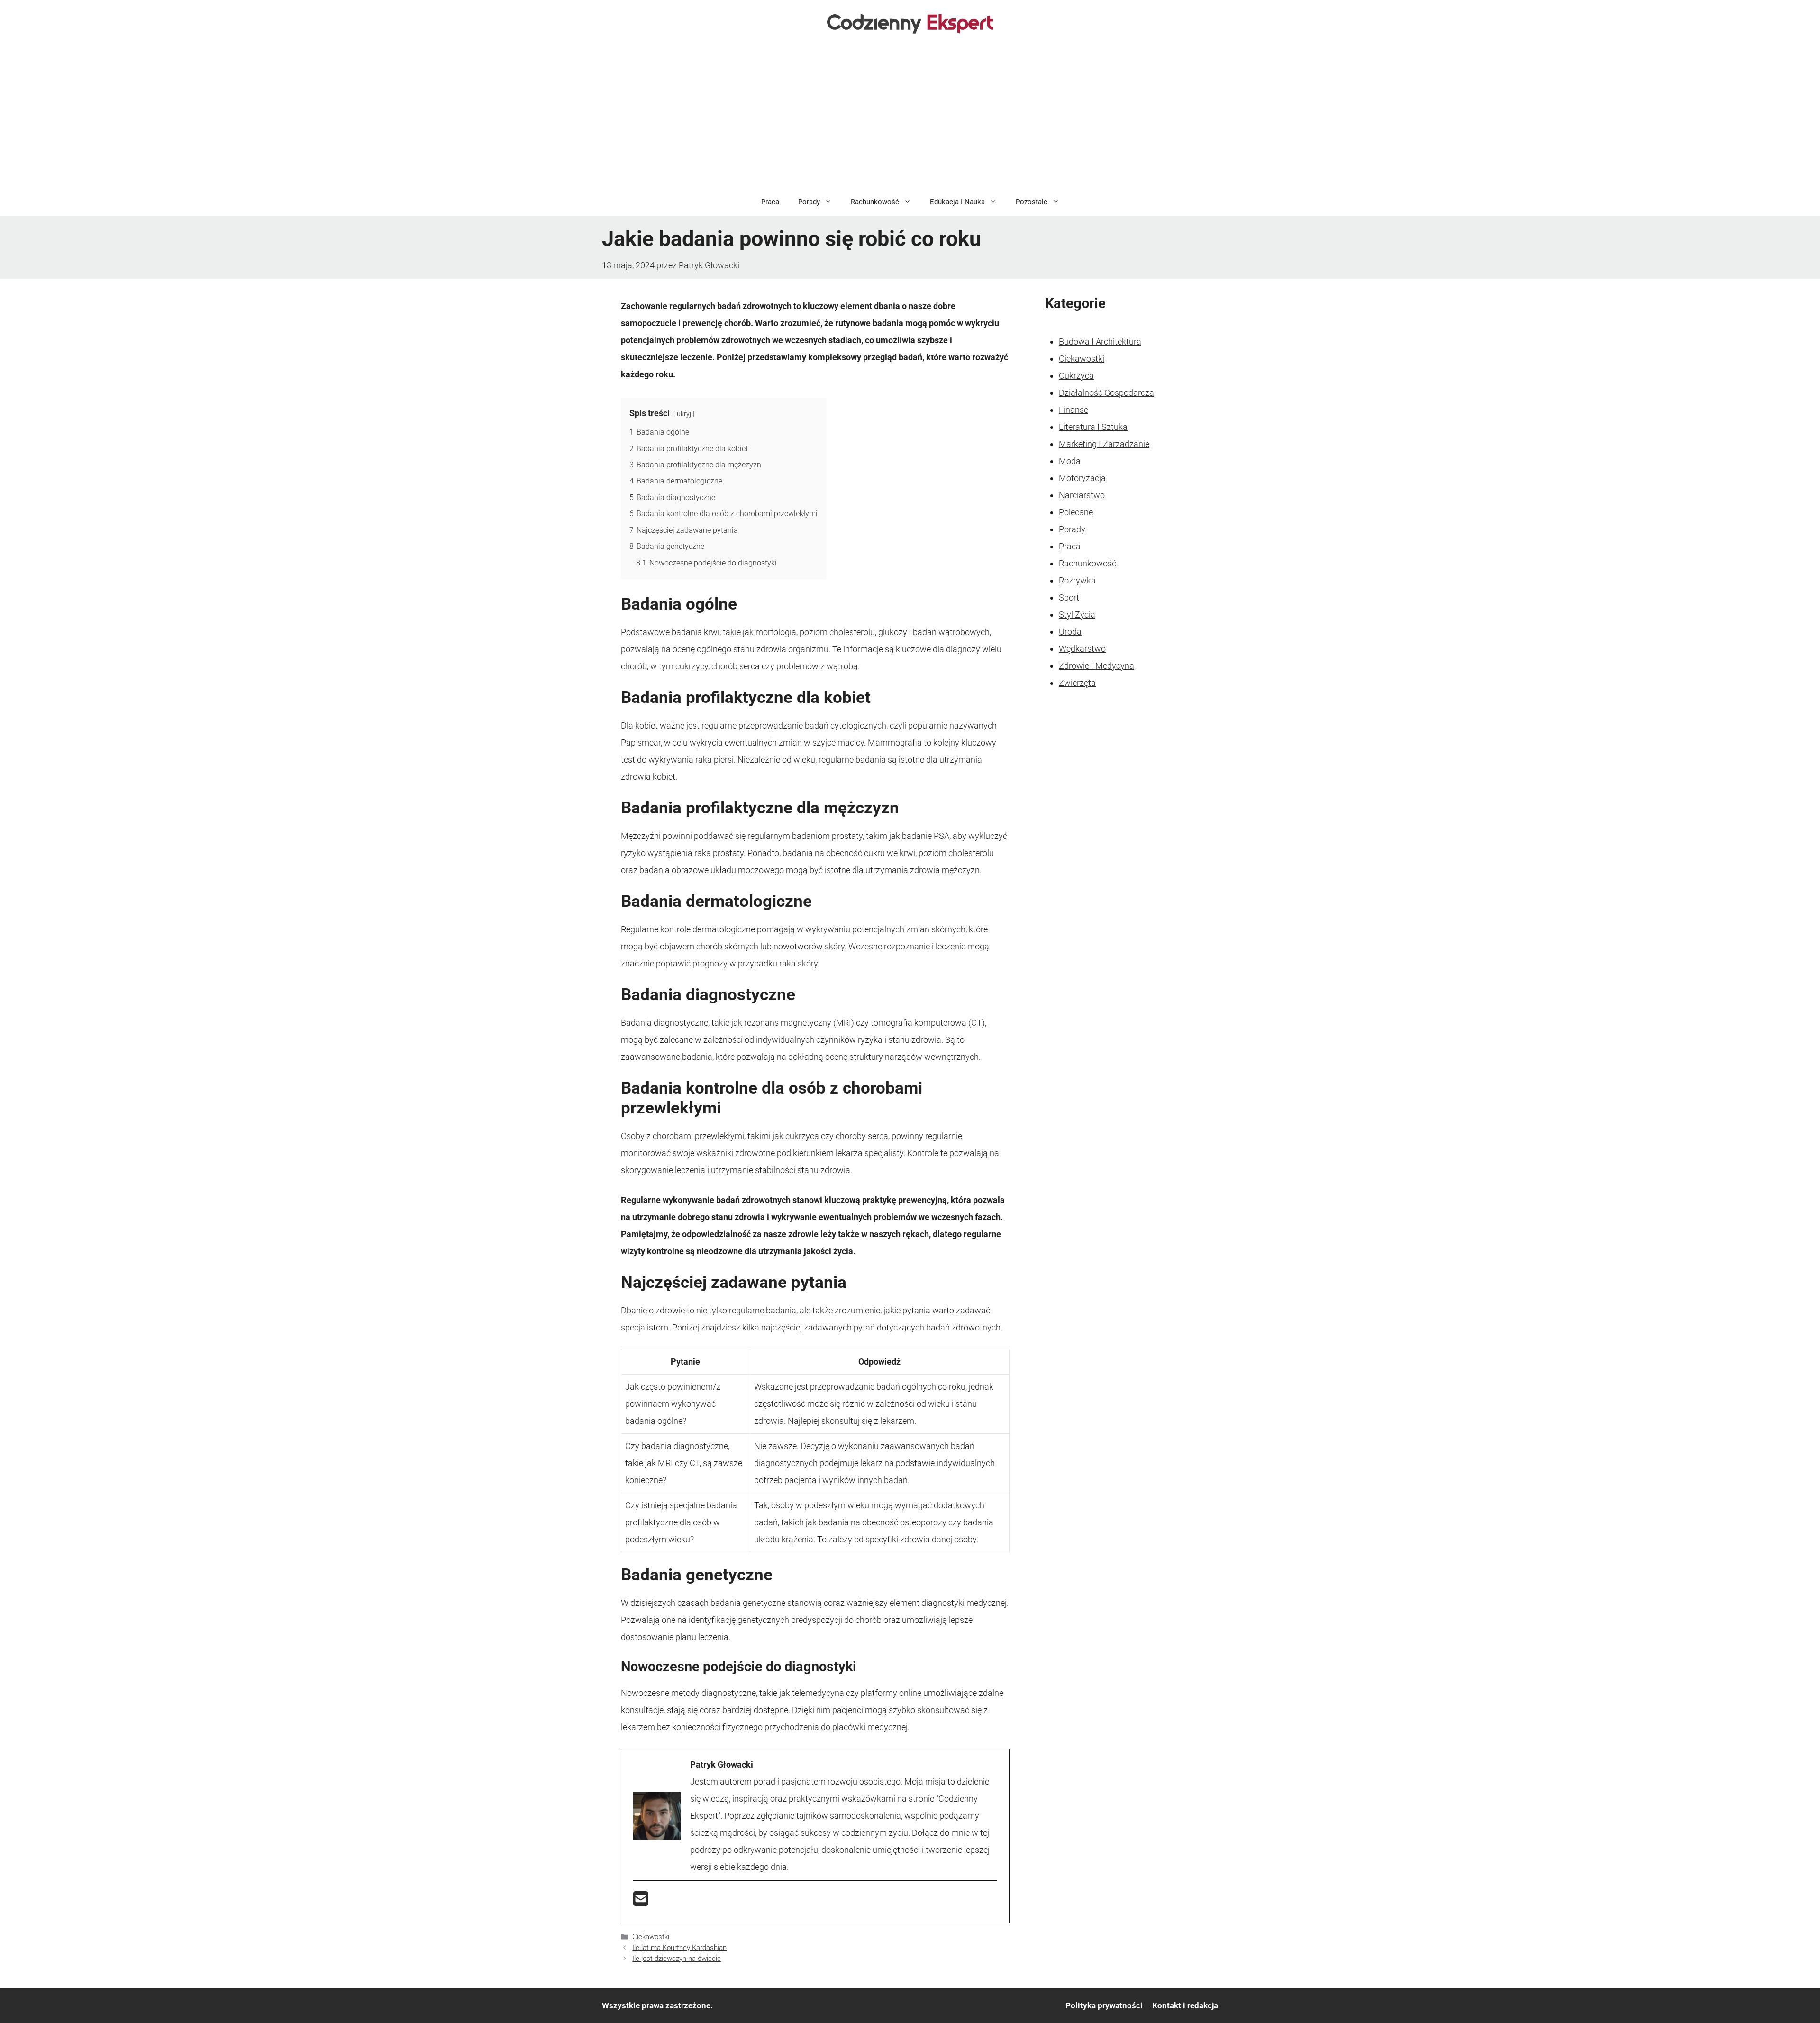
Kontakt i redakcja (1185, 2005)
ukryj (684, 414)
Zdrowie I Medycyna (1097, 666)
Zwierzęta (1077, 683)
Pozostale (1032, 202)
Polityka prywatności (1104, 2005)
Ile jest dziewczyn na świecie (677, 1959)
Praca (770, 202)
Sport (1069, 597)
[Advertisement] (910, 117)
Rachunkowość (875, 202)
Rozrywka (1077, 580)
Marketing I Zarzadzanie (1104, 444)
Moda (1070, 461)
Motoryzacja (1082, 478)
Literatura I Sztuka (1093, 427)
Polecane (1076, 512)
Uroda (1070, 632)
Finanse (1074, 410)
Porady (809, 202)
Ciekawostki (651, 1937)
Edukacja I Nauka (957, 202)
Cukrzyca (1076, 376)
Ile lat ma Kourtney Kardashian (679, 1948)
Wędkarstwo (1082, 649)
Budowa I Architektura (1100, 342)
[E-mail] (641, 1902)
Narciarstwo (1082, 495)
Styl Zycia (1077, 615)
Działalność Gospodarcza (1106, 393)
